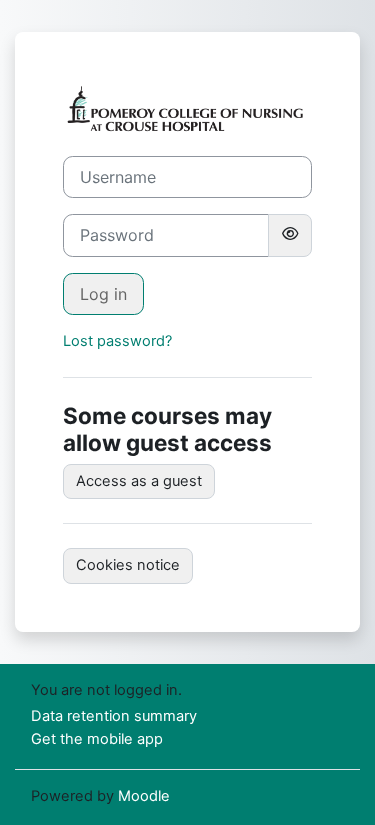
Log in (103, 294)
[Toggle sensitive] (290, 235)
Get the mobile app (97, 739)
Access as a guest (139, 481)
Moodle (144, 796)
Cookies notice (128, 565)
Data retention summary (114, 716)
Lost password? (117, 341)
